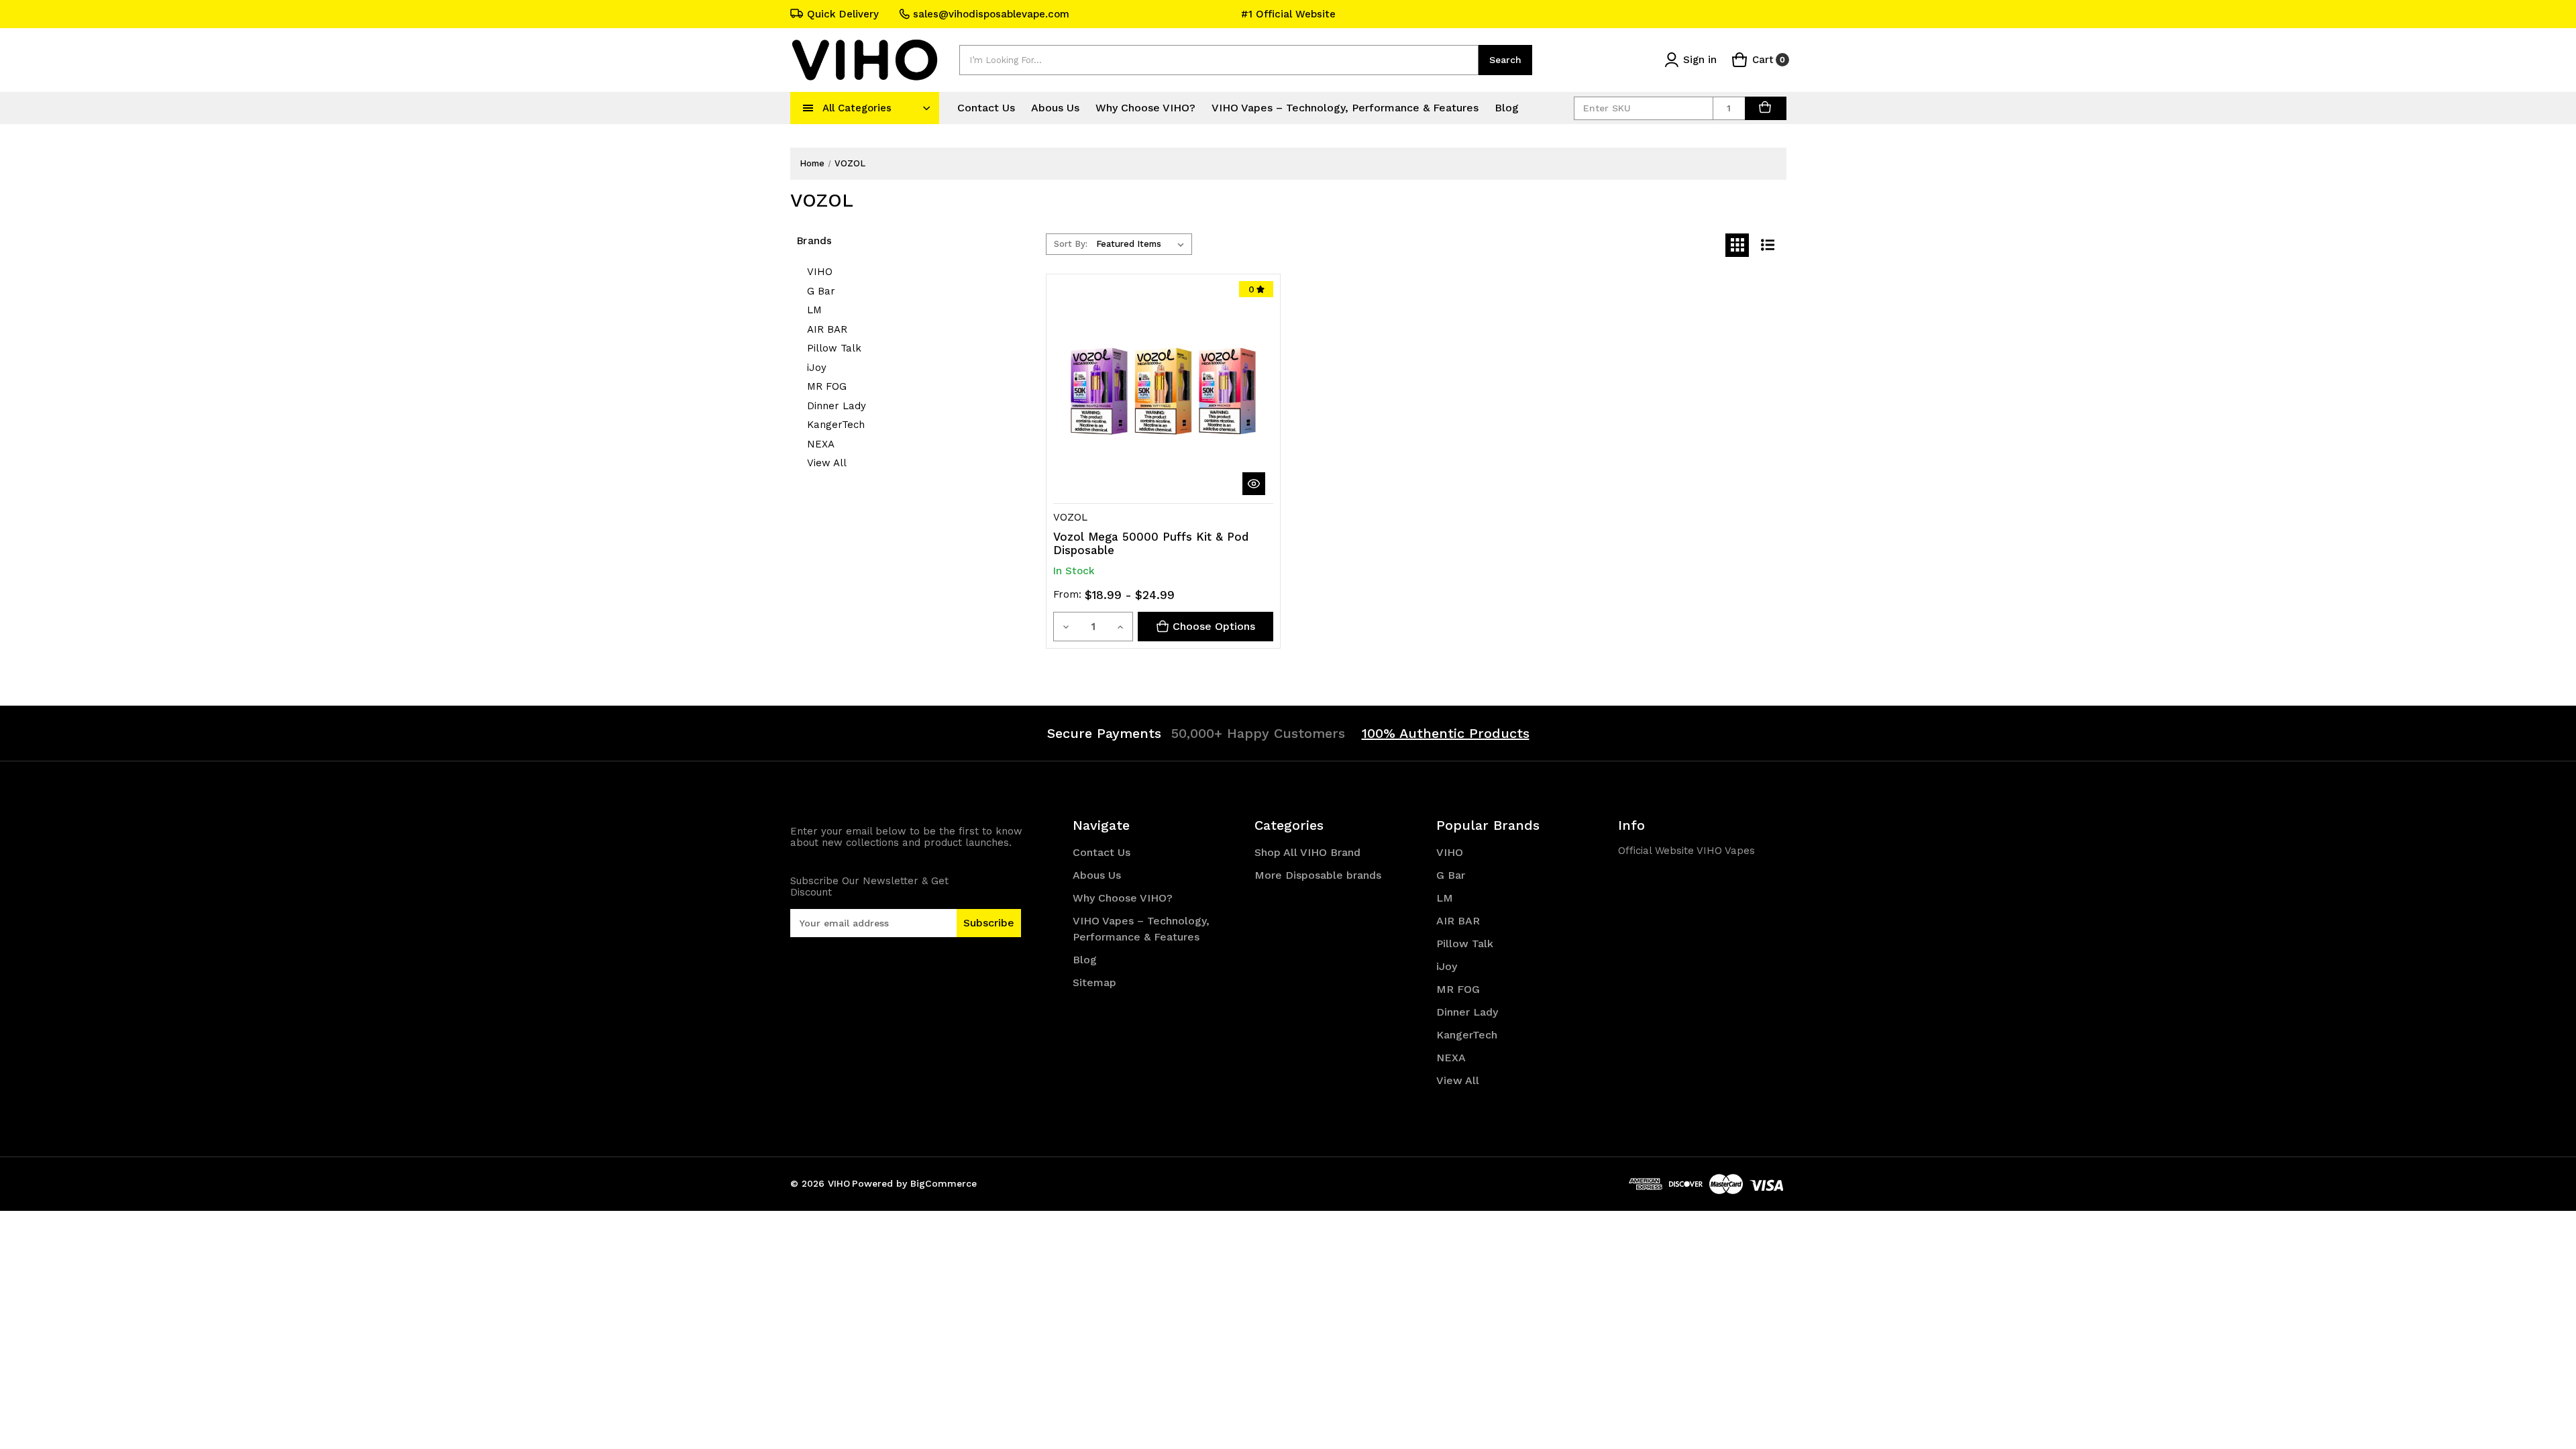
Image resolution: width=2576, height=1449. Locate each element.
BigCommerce (944, 1183)
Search (1505, 60)
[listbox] (1143, 244)
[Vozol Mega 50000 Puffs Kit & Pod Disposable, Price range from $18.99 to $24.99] (1163, 391)
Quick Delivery (843, 14)
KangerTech (836, 425)
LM (814, 310)
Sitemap (1094, 982)
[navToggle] (808, 108)
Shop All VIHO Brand (1307, 852)
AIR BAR (827, 329)
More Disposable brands (1318, 875)
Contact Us (986, 108)
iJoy (817, 368)
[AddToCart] (1766, 108)
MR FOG (827, 386)
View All (827, 463)
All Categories (857, 108)
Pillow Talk (834, 348)
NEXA (821, 444)
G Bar (821, 291)
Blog (1507, 108)
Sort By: (1071, 244)
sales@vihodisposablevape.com (991, 14)
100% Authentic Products (1446, 733)
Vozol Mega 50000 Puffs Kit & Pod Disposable (1151, 543)
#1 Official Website (1288, 14)
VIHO (820, 272)
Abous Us (1055, 108)
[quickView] (1254, 484)
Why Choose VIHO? (1145, 108)
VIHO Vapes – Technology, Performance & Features (1345, 108)
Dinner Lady (837, 406)
